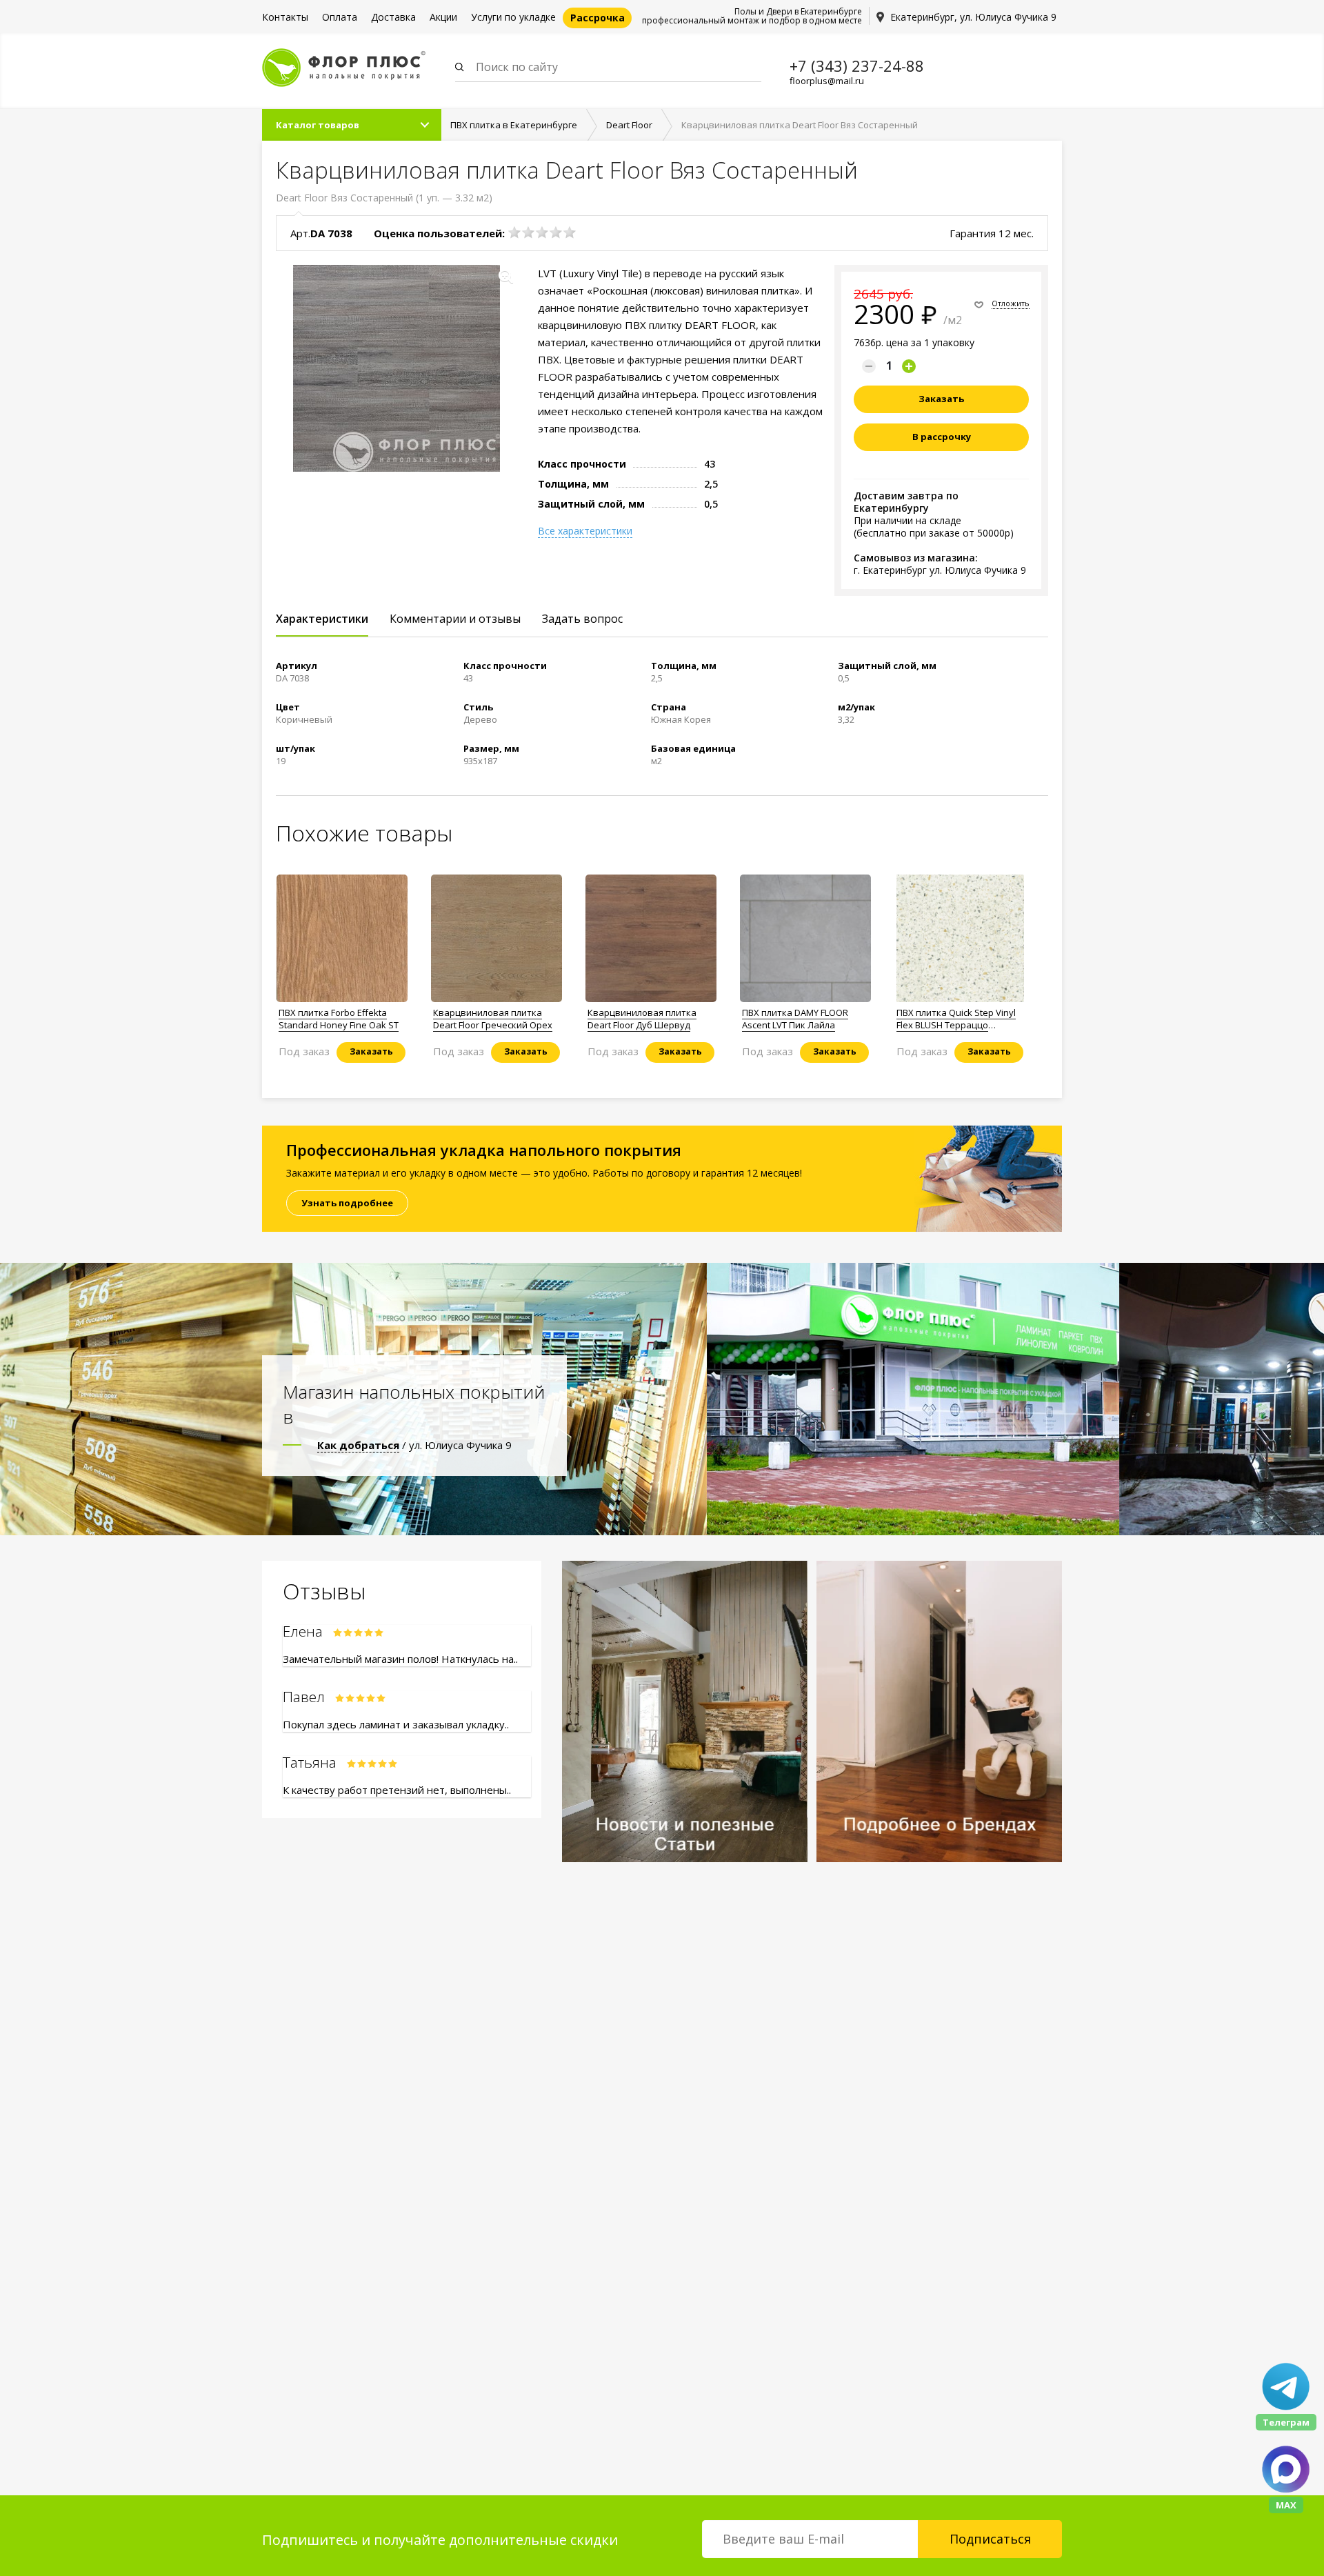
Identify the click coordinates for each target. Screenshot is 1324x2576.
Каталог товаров (318, 125)
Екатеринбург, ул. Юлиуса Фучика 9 (973, 17)
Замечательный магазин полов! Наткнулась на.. (400, 1659)
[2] (528, 232)
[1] (514, 232)
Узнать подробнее (347, 1203)
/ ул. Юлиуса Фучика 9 (414, 1445)
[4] (556, 232)
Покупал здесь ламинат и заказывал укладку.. (396, 1724)
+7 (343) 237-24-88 (857, 66)
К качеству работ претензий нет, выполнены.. (397, 1790)
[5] (570, 232)
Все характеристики (585, 531)
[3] (542, 232)
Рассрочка (598, 18)
